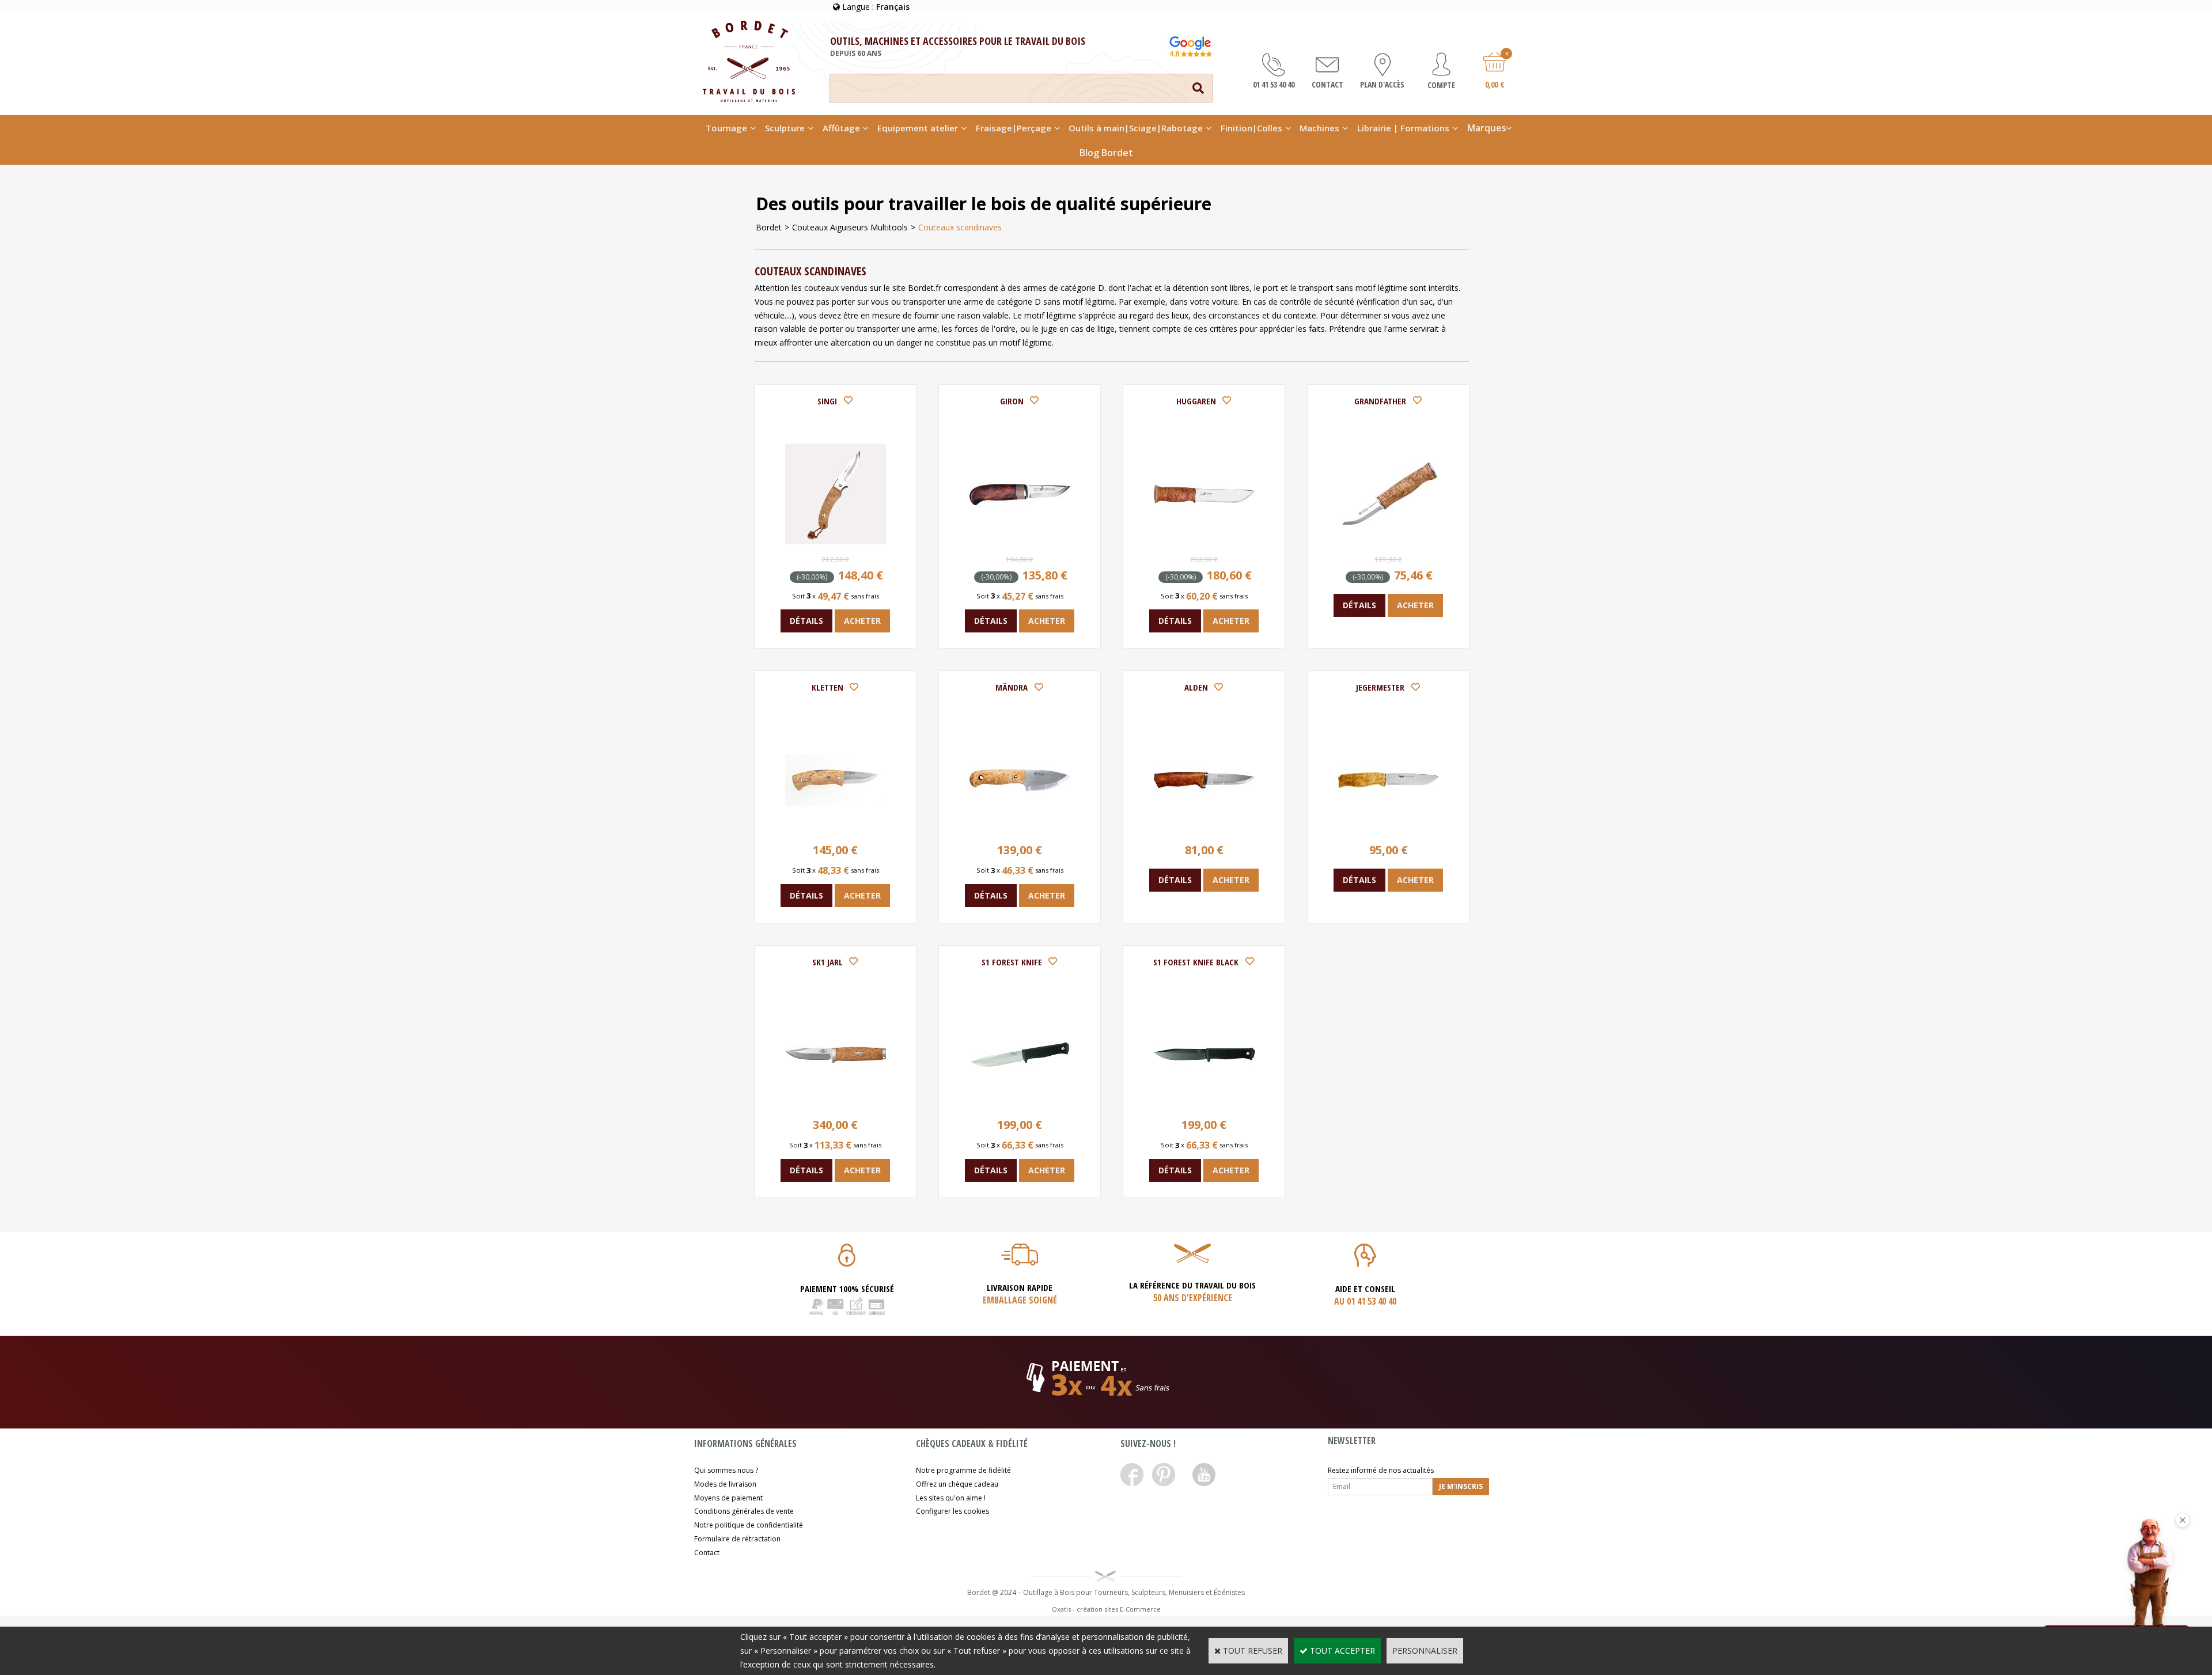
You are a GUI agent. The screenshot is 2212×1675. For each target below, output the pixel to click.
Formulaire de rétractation (737, 1539)
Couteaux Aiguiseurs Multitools (850, 227)
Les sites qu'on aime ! (951, 1498)
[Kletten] (836, 827)
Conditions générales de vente (744, 1511)
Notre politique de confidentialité (749, 1525)
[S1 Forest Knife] (1020, 1102)
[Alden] (1204, 827)
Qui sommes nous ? (726, 1470)
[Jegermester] (1389, 827)
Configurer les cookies (952, 1511)
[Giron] (1020, 541)
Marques (1487, 128)
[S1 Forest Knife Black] (1204, 1102)
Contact (707, 1553)
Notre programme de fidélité (963, 1470)
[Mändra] (1020, 827)
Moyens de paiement (728, 1498)
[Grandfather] (1389, 541)
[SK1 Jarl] (836, 1102)
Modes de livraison (725, 1484)
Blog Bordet (1106, 153)
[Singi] (836, 541)
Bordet (769, 227)
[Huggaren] (1204, 541)
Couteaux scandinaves (960, 227)
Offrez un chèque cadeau (957, 1484)
